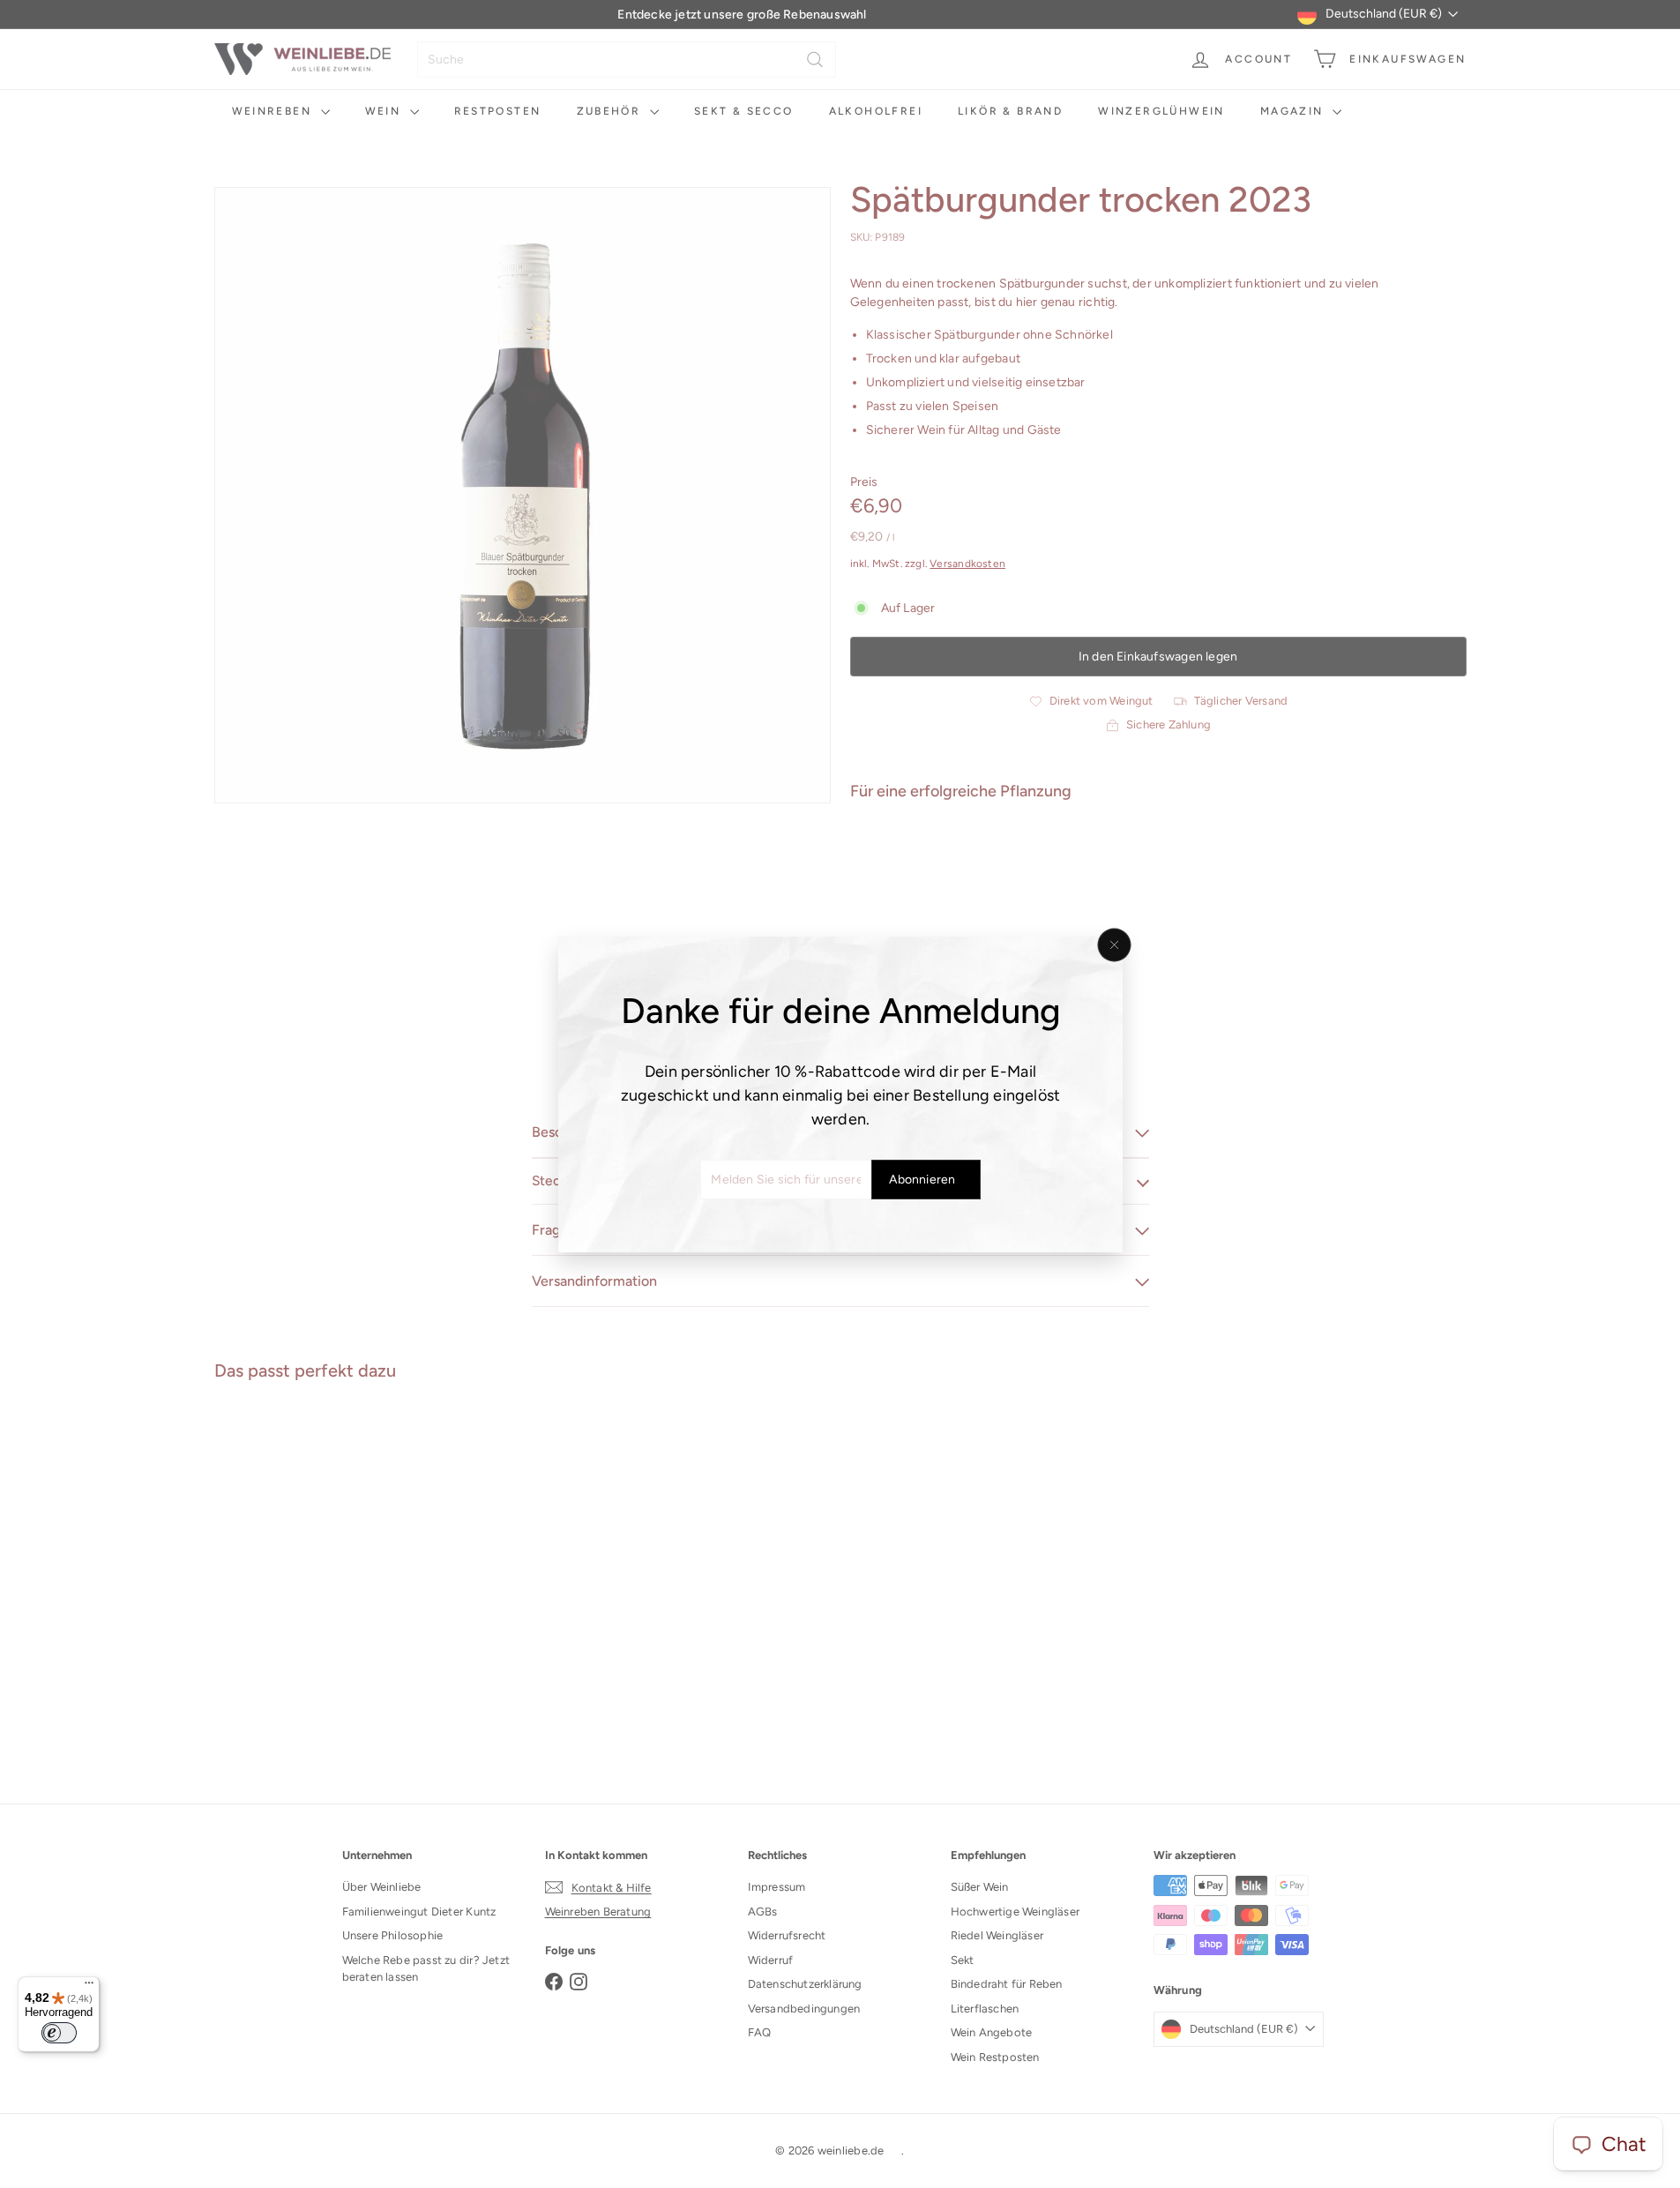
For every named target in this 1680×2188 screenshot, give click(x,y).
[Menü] (89, 1987)
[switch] (59, 2033)
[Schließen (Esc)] (1114, 945)
